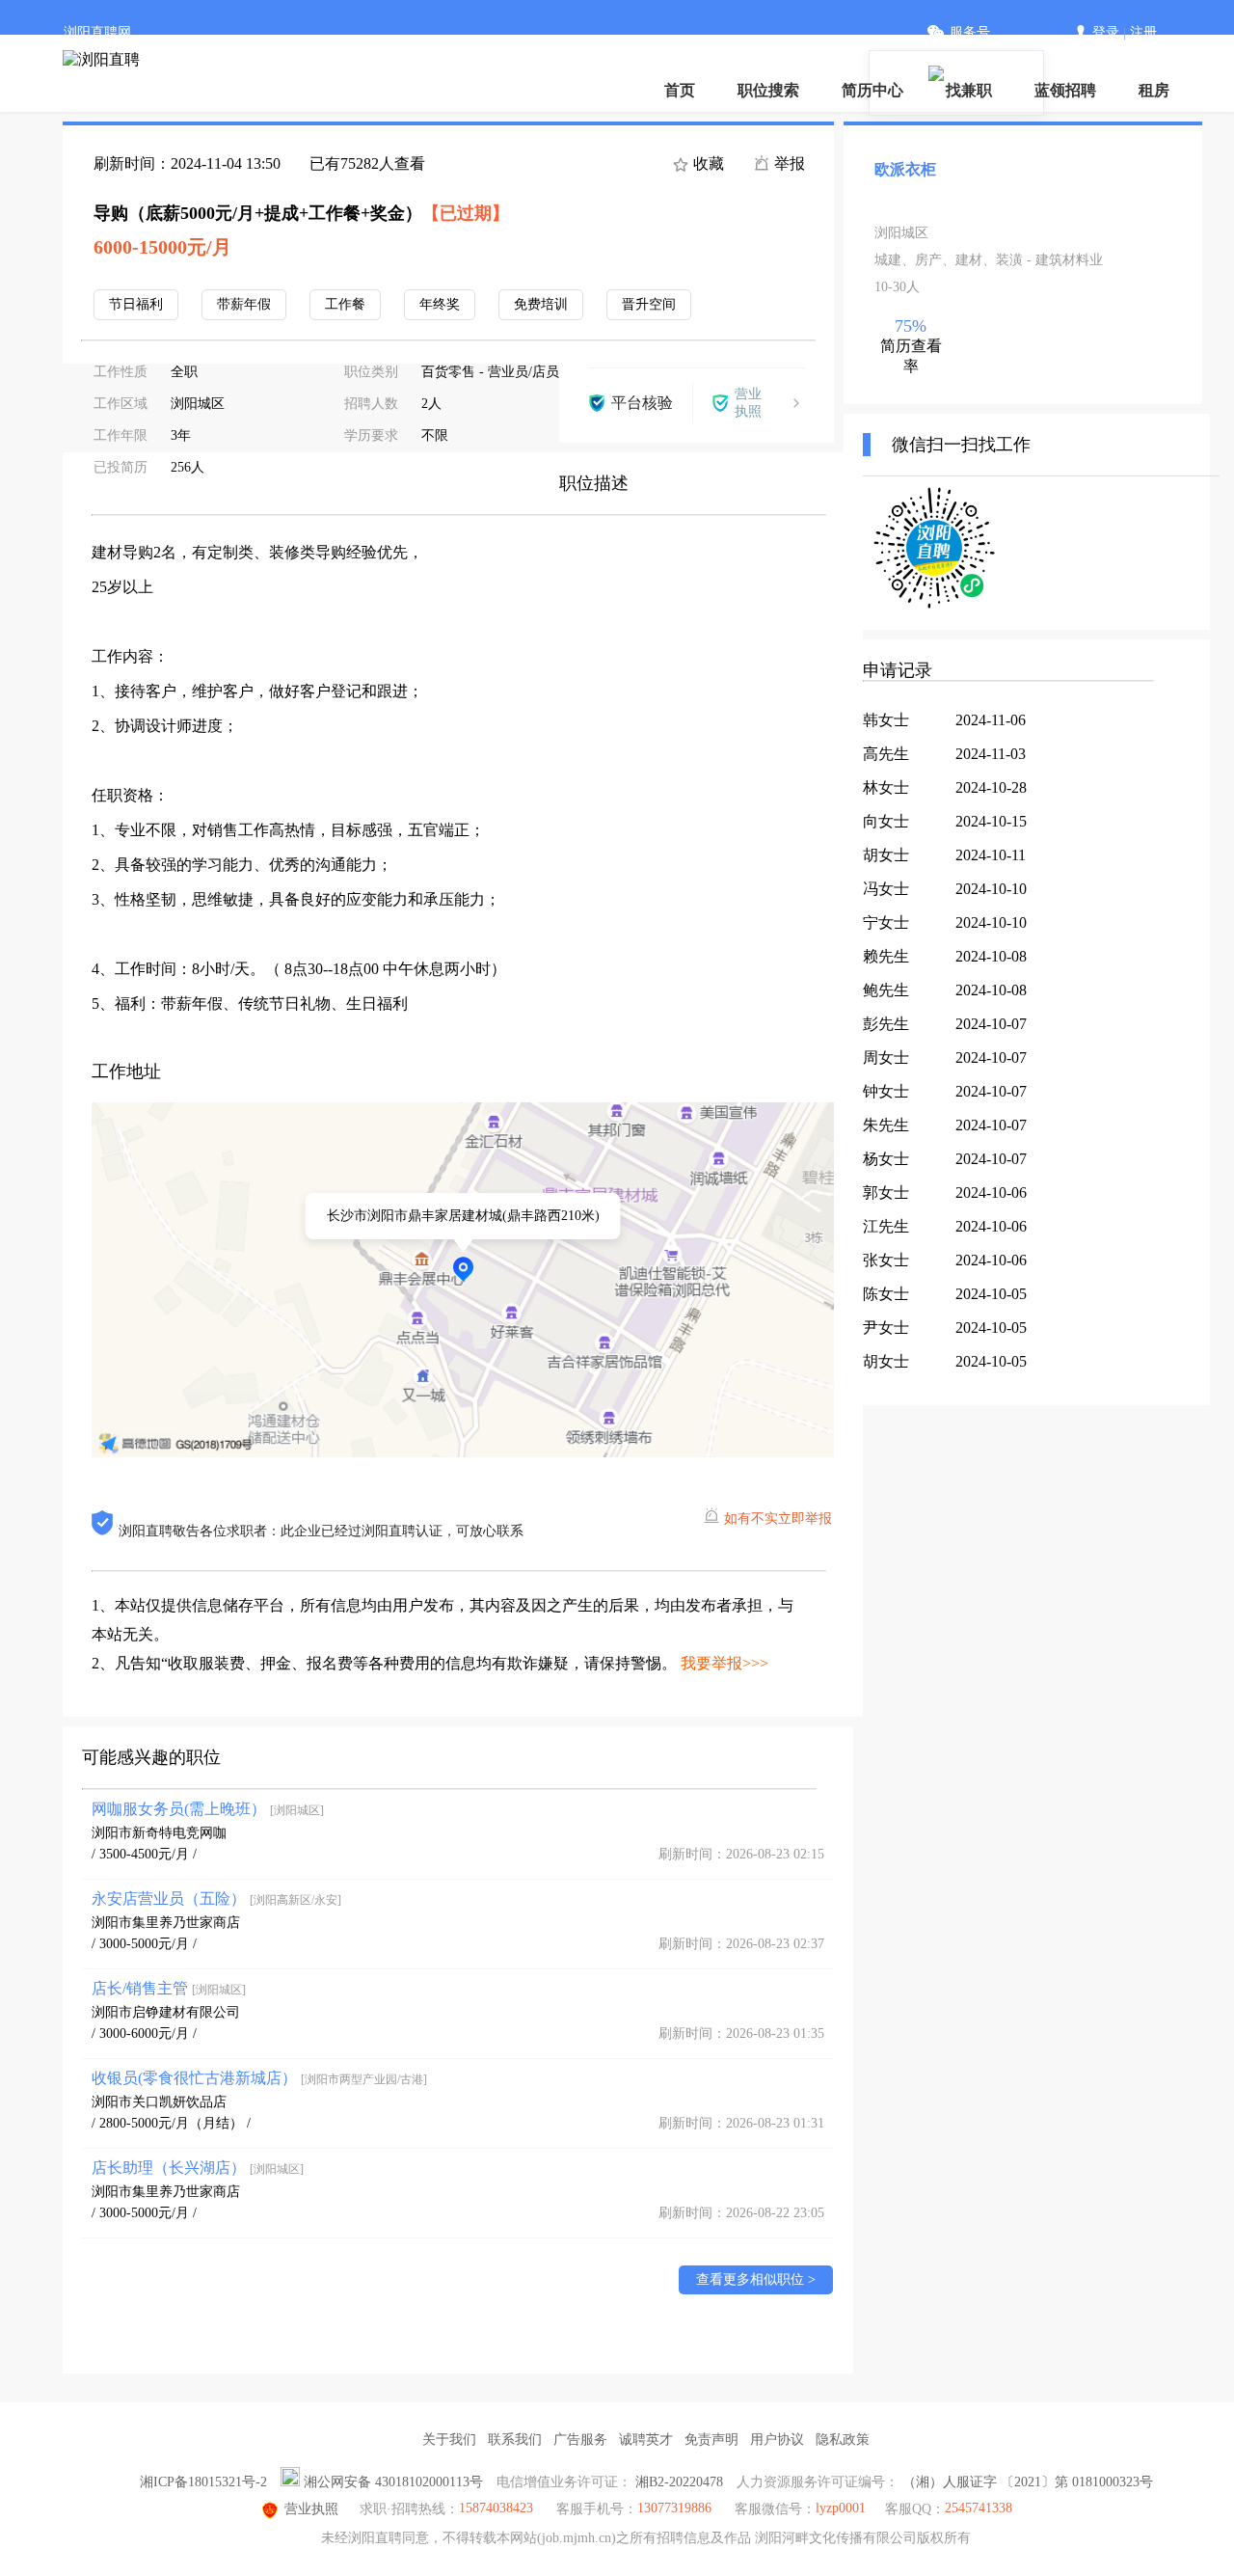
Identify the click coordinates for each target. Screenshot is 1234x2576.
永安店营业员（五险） (216, 1898)
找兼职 (969, 90)
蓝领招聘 (1065, 90)
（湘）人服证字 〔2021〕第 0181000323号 (1028, 2482)
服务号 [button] (970, 32)
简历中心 (872, 90)
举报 (788, 163)
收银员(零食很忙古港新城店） (259, 2078)
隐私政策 (843, 2440)
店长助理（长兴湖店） (198, 2168)
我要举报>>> (724, 1663)
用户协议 (777, 2440)
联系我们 (515, 2440)
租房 (1154, 90)
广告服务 (580, 2440)
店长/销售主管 (169, 1988)
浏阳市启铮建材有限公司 (166, 2012)
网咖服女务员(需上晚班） (208, 1809)
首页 (680, 90)
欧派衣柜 (905, 169)
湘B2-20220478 (679, 2482)
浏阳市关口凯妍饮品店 (159, 2102)
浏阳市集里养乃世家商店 (166, 1923)
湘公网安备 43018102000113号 (393, 2482)
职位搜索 (768, 90)
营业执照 (311, 2509)
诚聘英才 (646, 2440)
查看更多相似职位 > (756, 2279)
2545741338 (979, 2508)
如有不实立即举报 (778, 1518)
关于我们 (449, 2440)
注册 (1143, 32)
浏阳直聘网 (97, 32)
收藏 (707, 163)
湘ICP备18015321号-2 (203, 2482)
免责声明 (711, 2440)
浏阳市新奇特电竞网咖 (159, 1833)
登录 (1106, 32)
